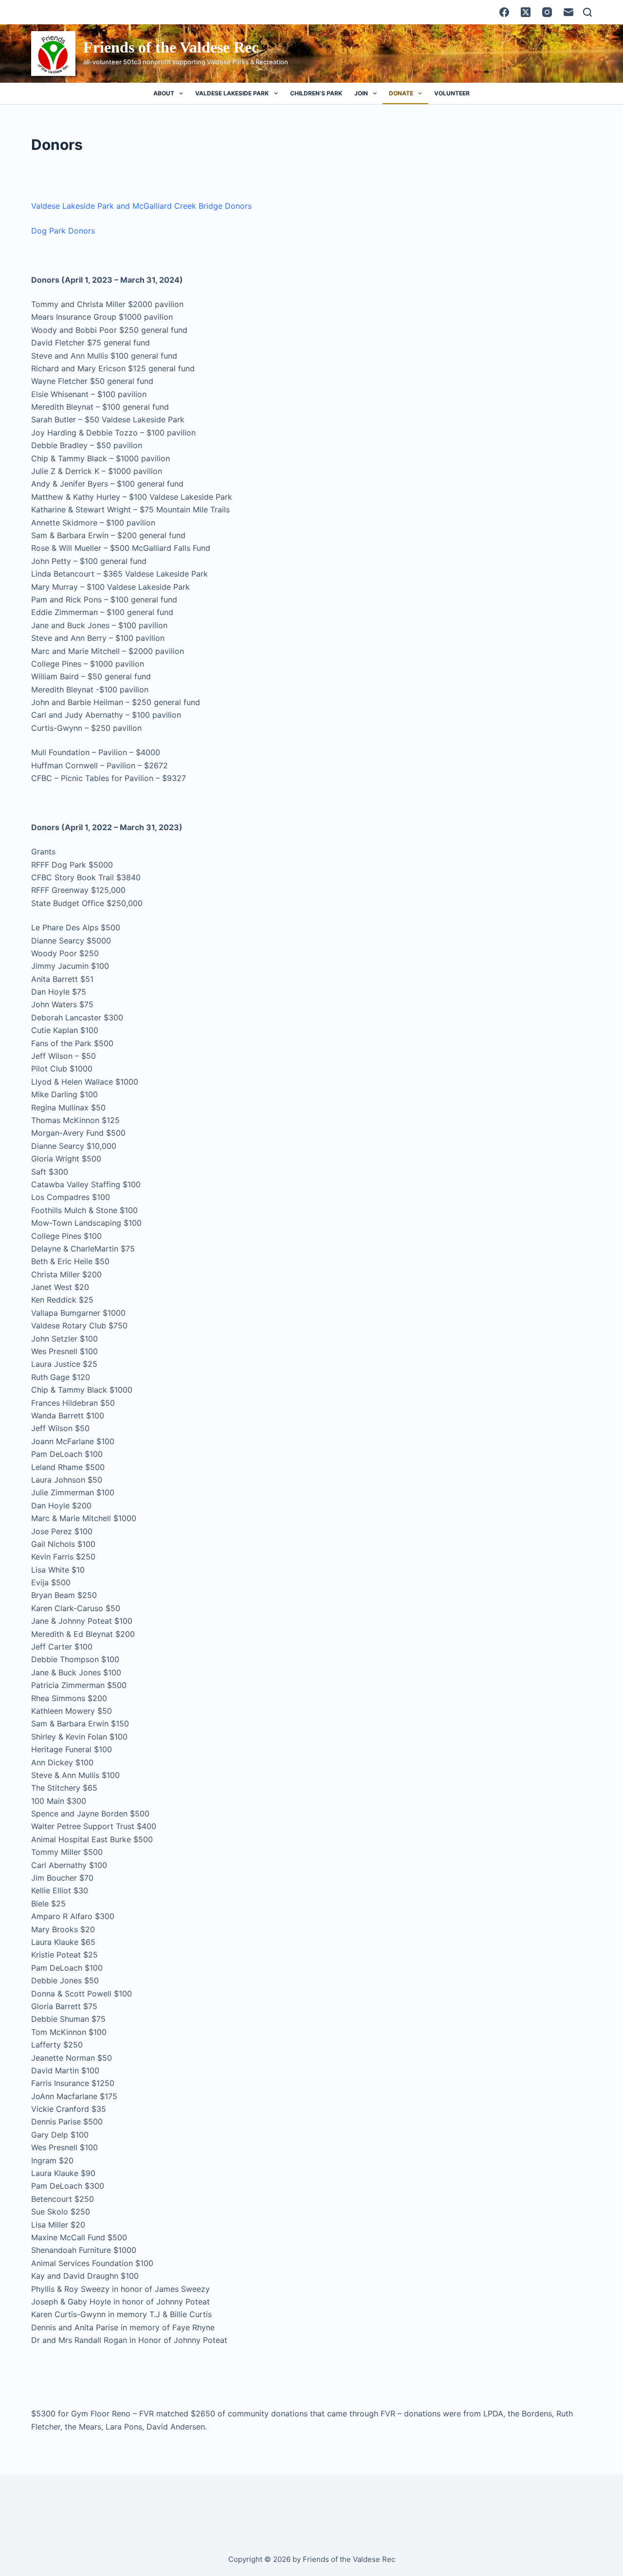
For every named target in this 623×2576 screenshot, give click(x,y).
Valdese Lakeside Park (232, 93)
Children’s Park (316, 93)
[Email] (568, 12)
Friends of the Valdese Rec (171, 47)
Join (361, 93)
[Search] (587, 12)
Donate (401, 93)
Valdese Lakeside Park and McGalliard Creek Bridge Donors (141, 206)
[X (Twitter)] (526, 12)
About (164, 93)
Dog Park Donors (63, 231)
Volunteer (452, 93)
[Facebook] (504, 12)
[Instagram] (547, 12)
